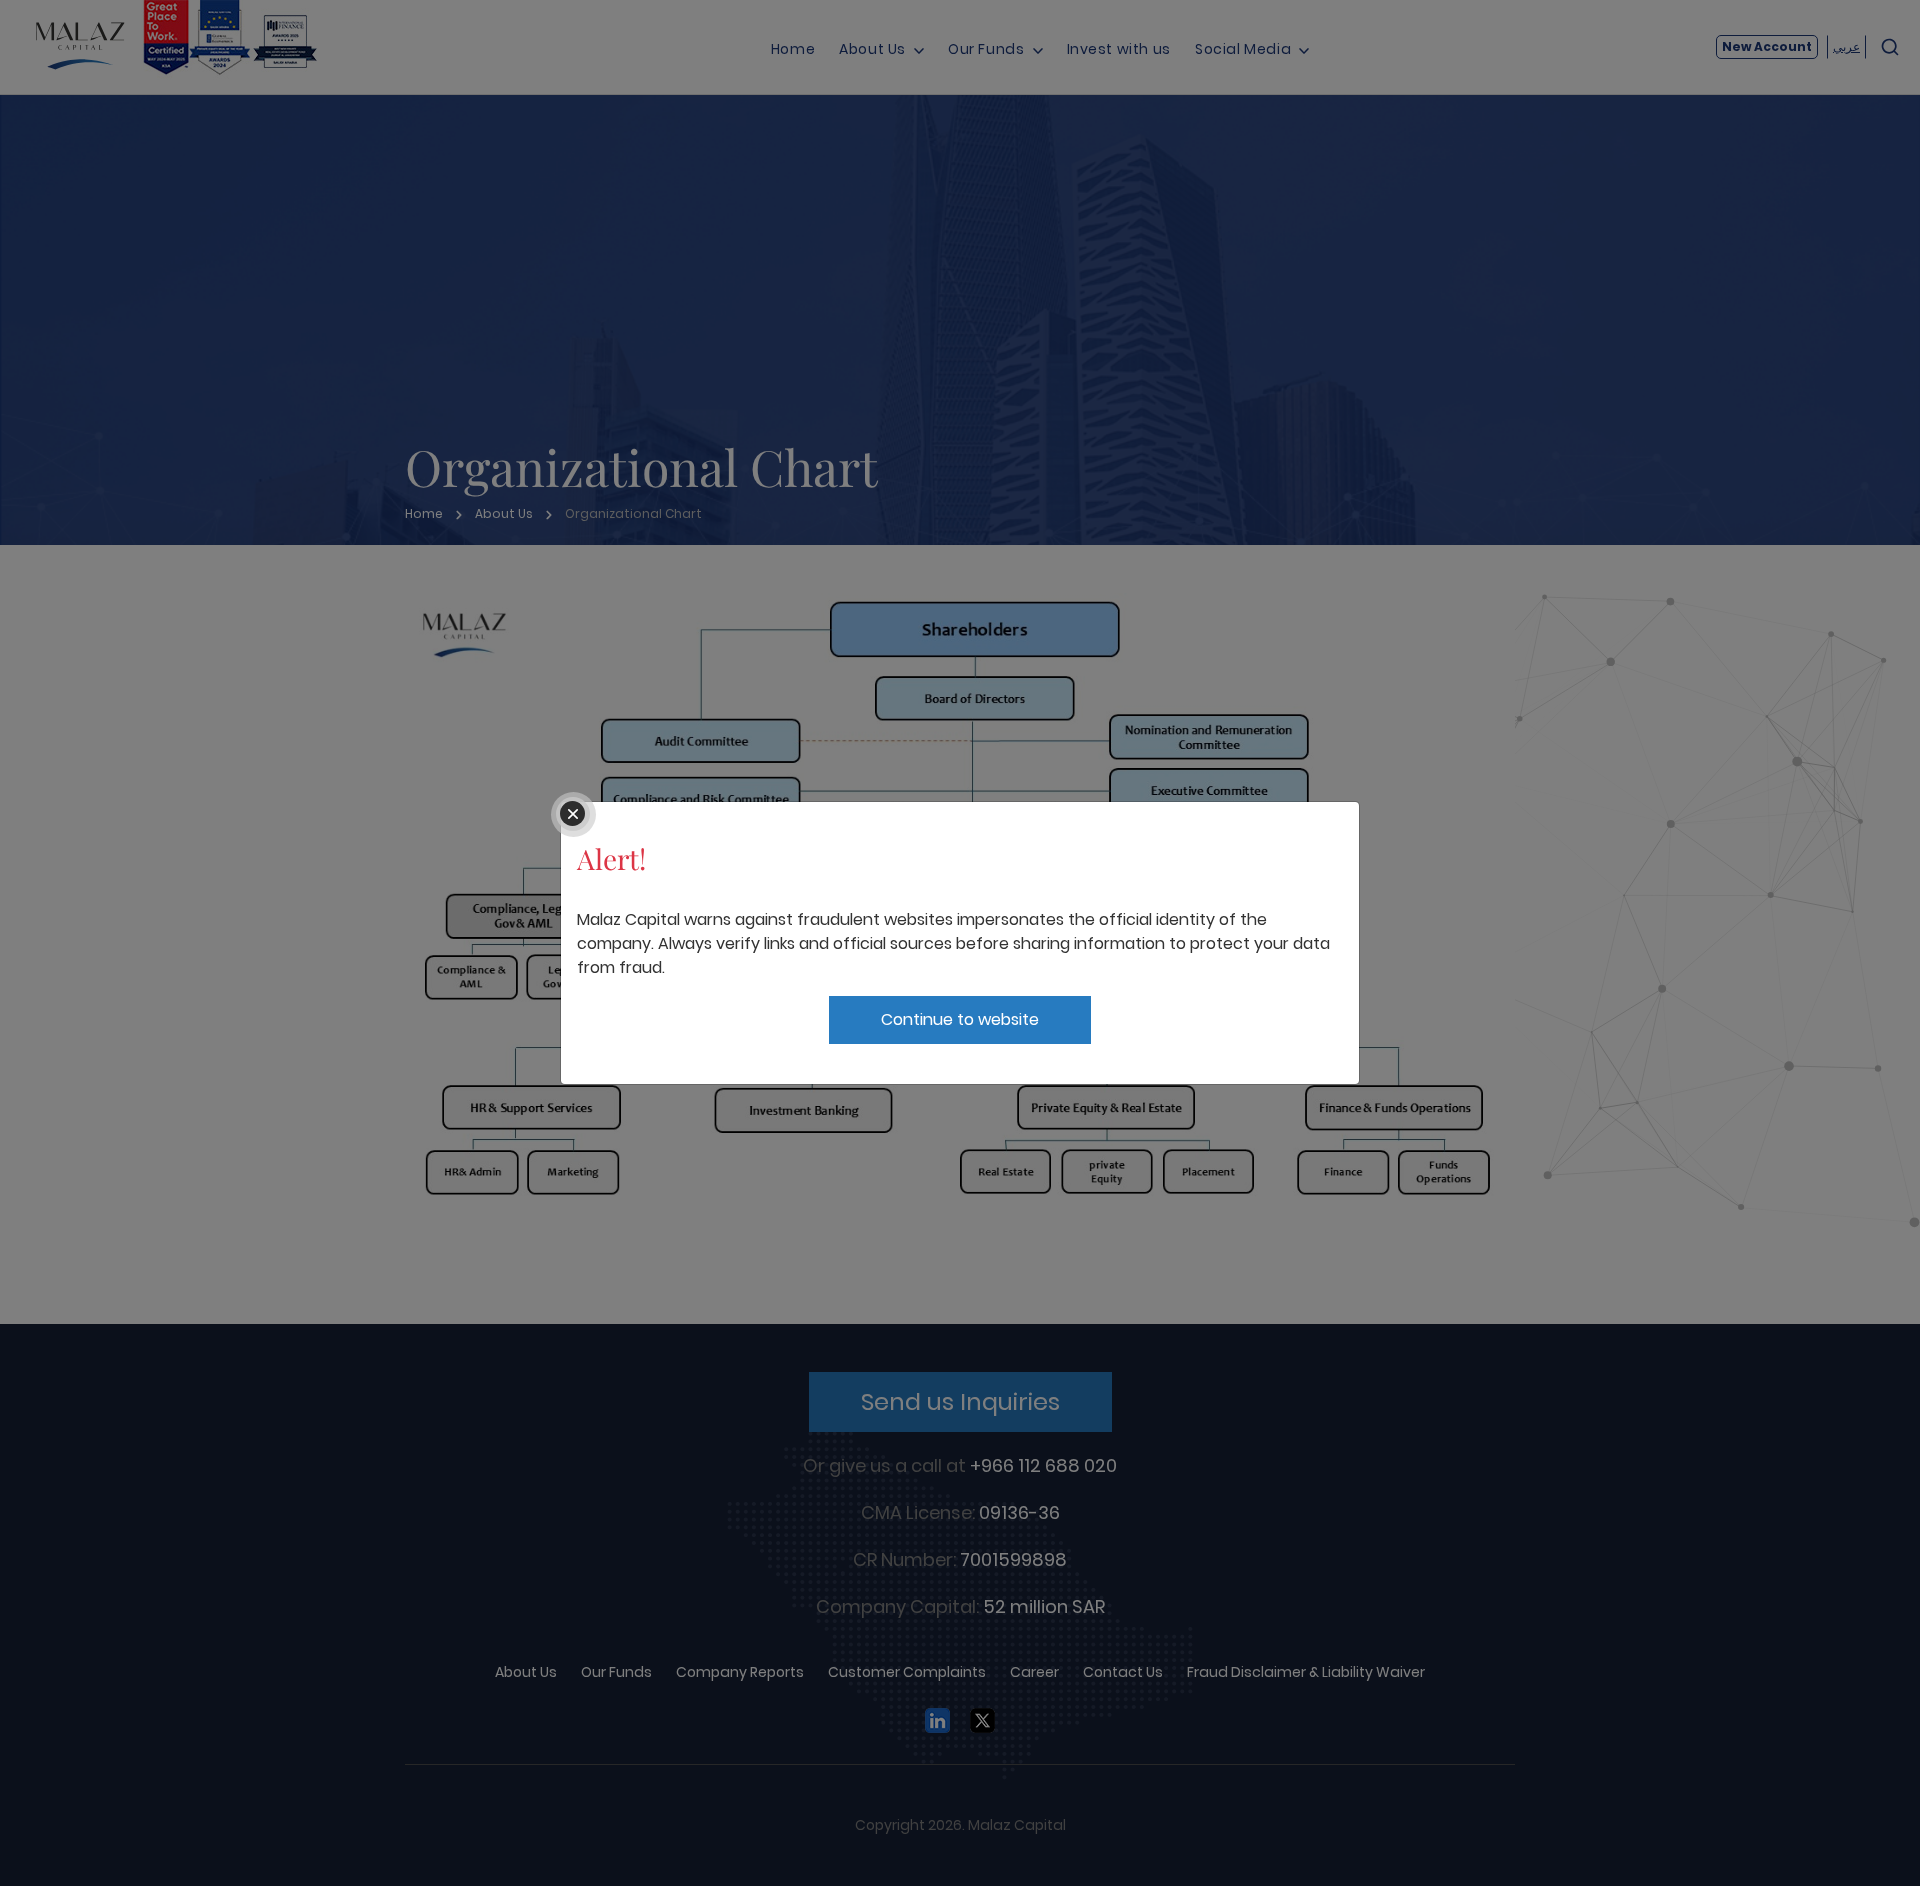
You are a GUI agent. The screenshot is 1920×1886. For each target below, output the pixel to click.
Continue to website (960, 1019)
